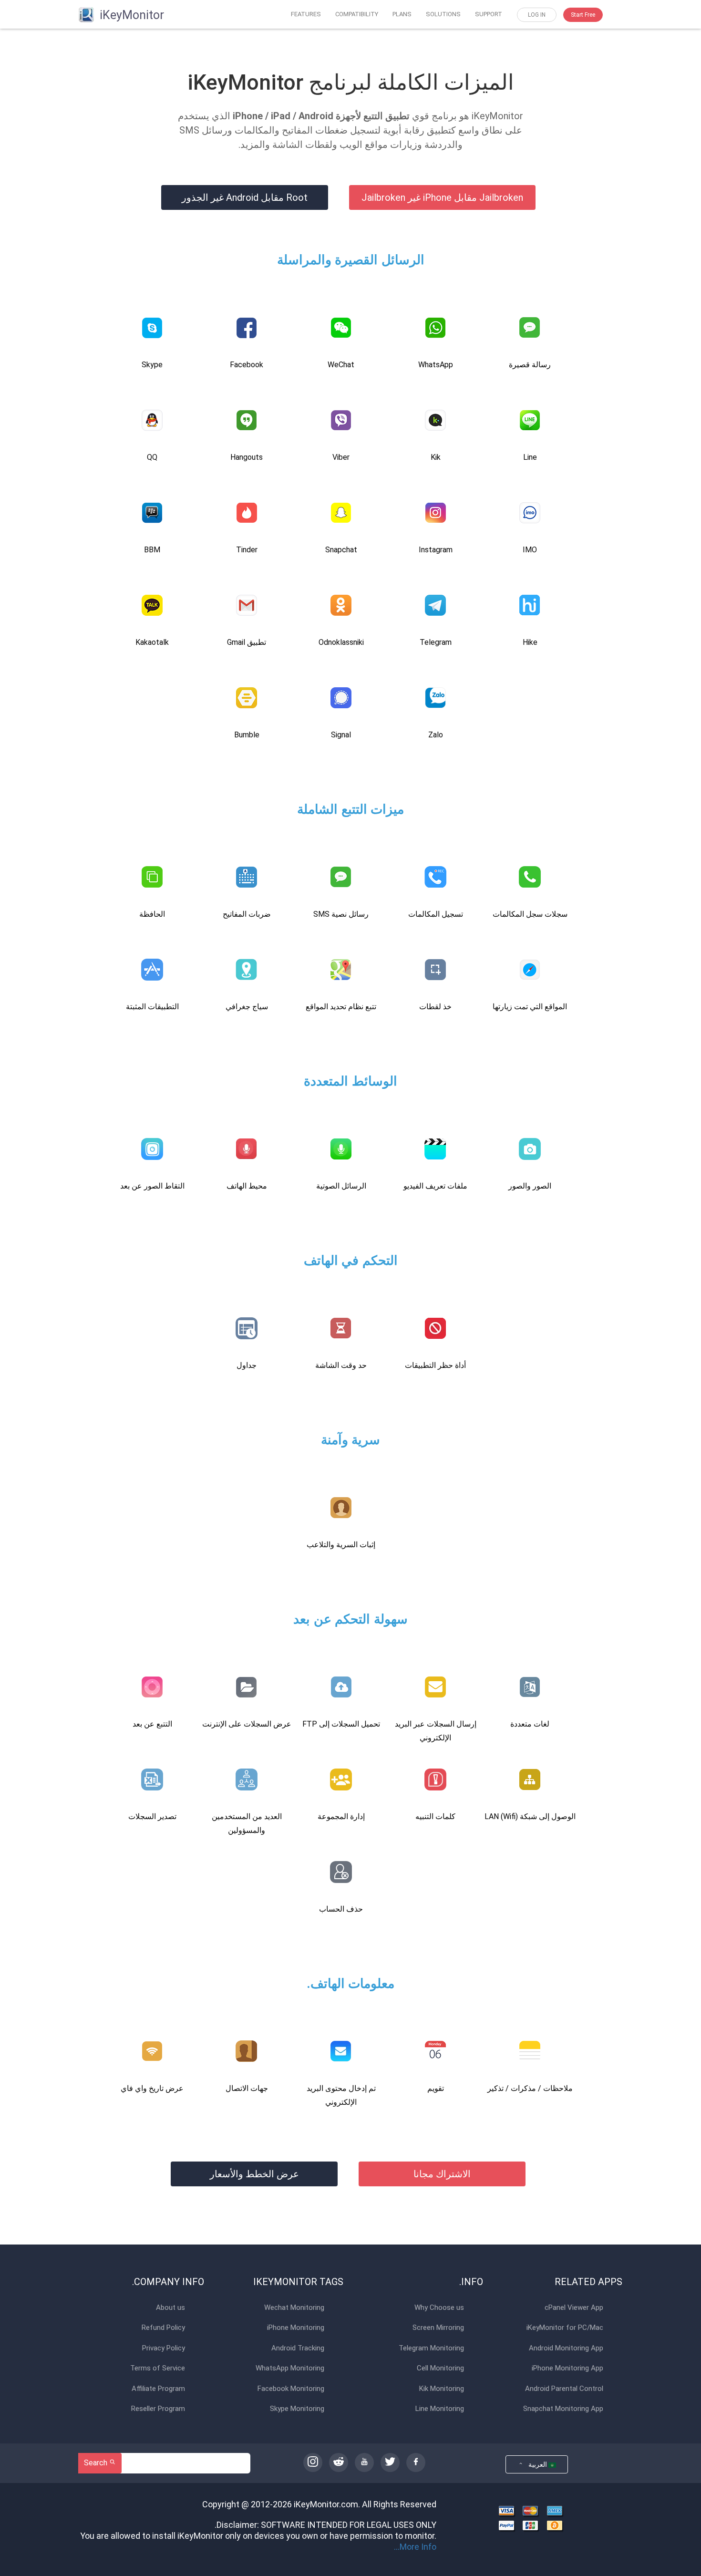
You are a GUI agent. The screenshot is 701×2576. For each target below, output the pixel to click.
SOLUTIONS (443, 14)
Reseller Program (158, 2409)
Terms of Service (158, 2368)
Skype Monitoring (297, 2409)
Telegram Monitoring (431, 2348)
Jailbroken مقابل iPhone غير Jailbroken (442, 197)
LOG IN (537, 15)
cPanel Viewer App (574, 2308)
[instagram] (313, 2462)
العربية (536, 2464)
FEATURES (306, 14)
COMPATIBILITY (357, 14)
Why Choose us (439, 2308)
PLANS (402, 14)
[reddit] (339, 2462)
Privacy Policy (164, 2348)
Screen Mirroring (438, 2328)
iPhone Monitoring (296, 2328)
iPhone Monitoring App (567, 2368)
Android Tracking (298, 2348)
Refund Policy (163, 2328)
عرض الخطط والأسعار (254, 2174)
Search (97, 2463)
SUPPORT (489, 14)
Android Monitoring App (566, 2348)
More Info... (415, 2547)
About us (170, 2308)
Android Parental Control (564, 2389)
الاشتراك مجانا (442, 2174)
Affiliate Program (158, 2389)
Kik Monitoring (442, 2389)
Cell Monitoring (440, 2368)
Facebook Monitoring (291, 2389)
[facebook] (416, 2462)
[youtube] (364, 2462)
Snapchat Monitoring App (563, 2409)
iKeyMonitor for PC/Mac (565, 2328)
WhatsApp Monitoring (290, 2368)
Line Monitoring (440, 2409)
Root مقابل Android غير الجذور (245, 197)
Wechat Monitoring (294, 2308)
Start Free (583, 15)
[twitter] (390, 2462)
